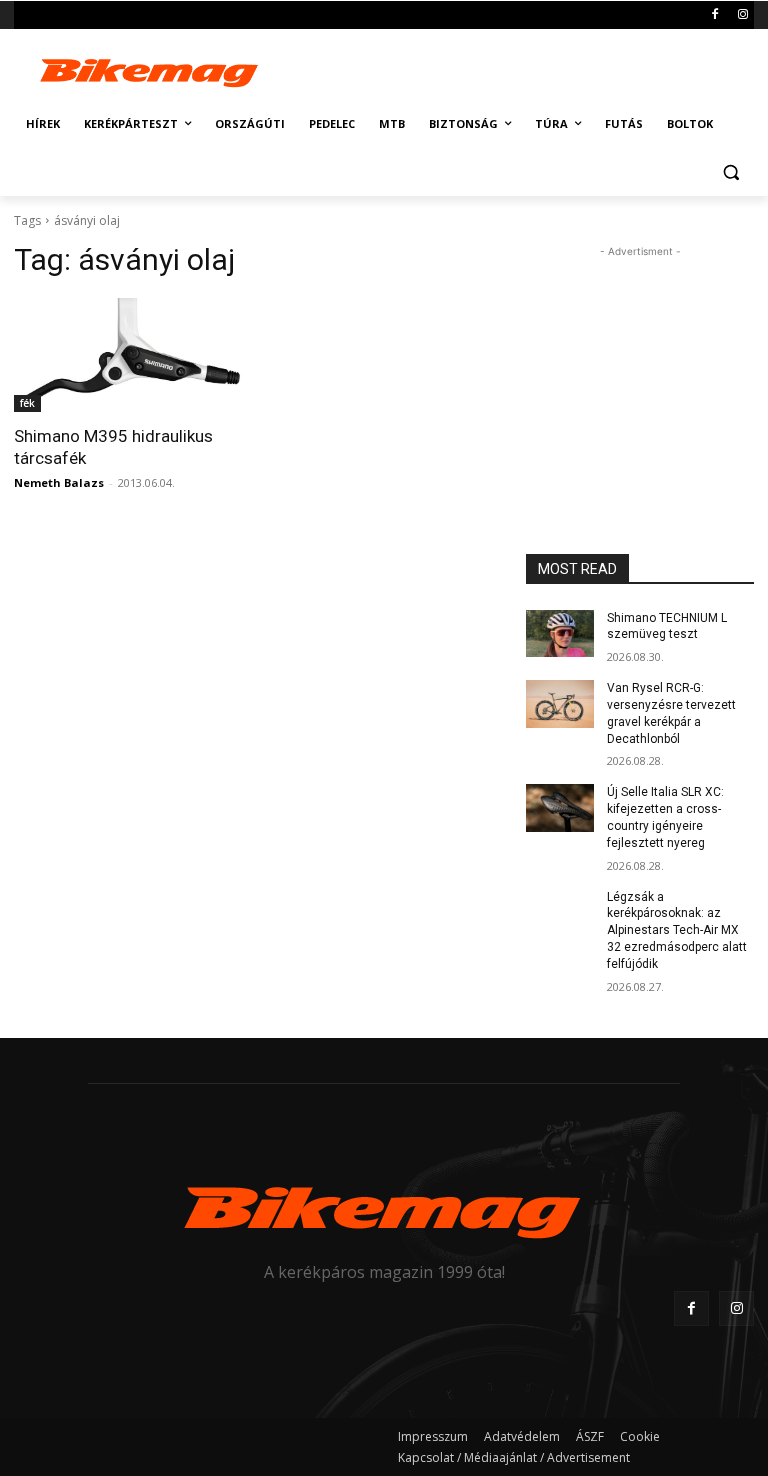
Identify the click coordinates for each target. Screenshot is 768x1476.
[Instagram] (742, 15)
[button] (730, 172)
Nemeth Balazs (59, 482)
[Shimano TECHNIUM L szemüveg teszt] (560, 634)
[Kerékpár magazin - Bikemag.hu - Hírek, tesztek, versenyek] (150, 70)
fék (27, 403)
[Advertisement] (520, 68)
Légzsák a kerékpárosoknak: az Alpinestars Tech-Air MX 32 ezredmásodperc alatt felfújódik (677, 930)
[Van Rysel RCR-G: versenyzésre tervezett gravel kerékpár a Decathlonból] (560, 704)
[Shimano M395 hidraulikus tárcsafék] (128, 355)
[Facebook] (714, 15)
